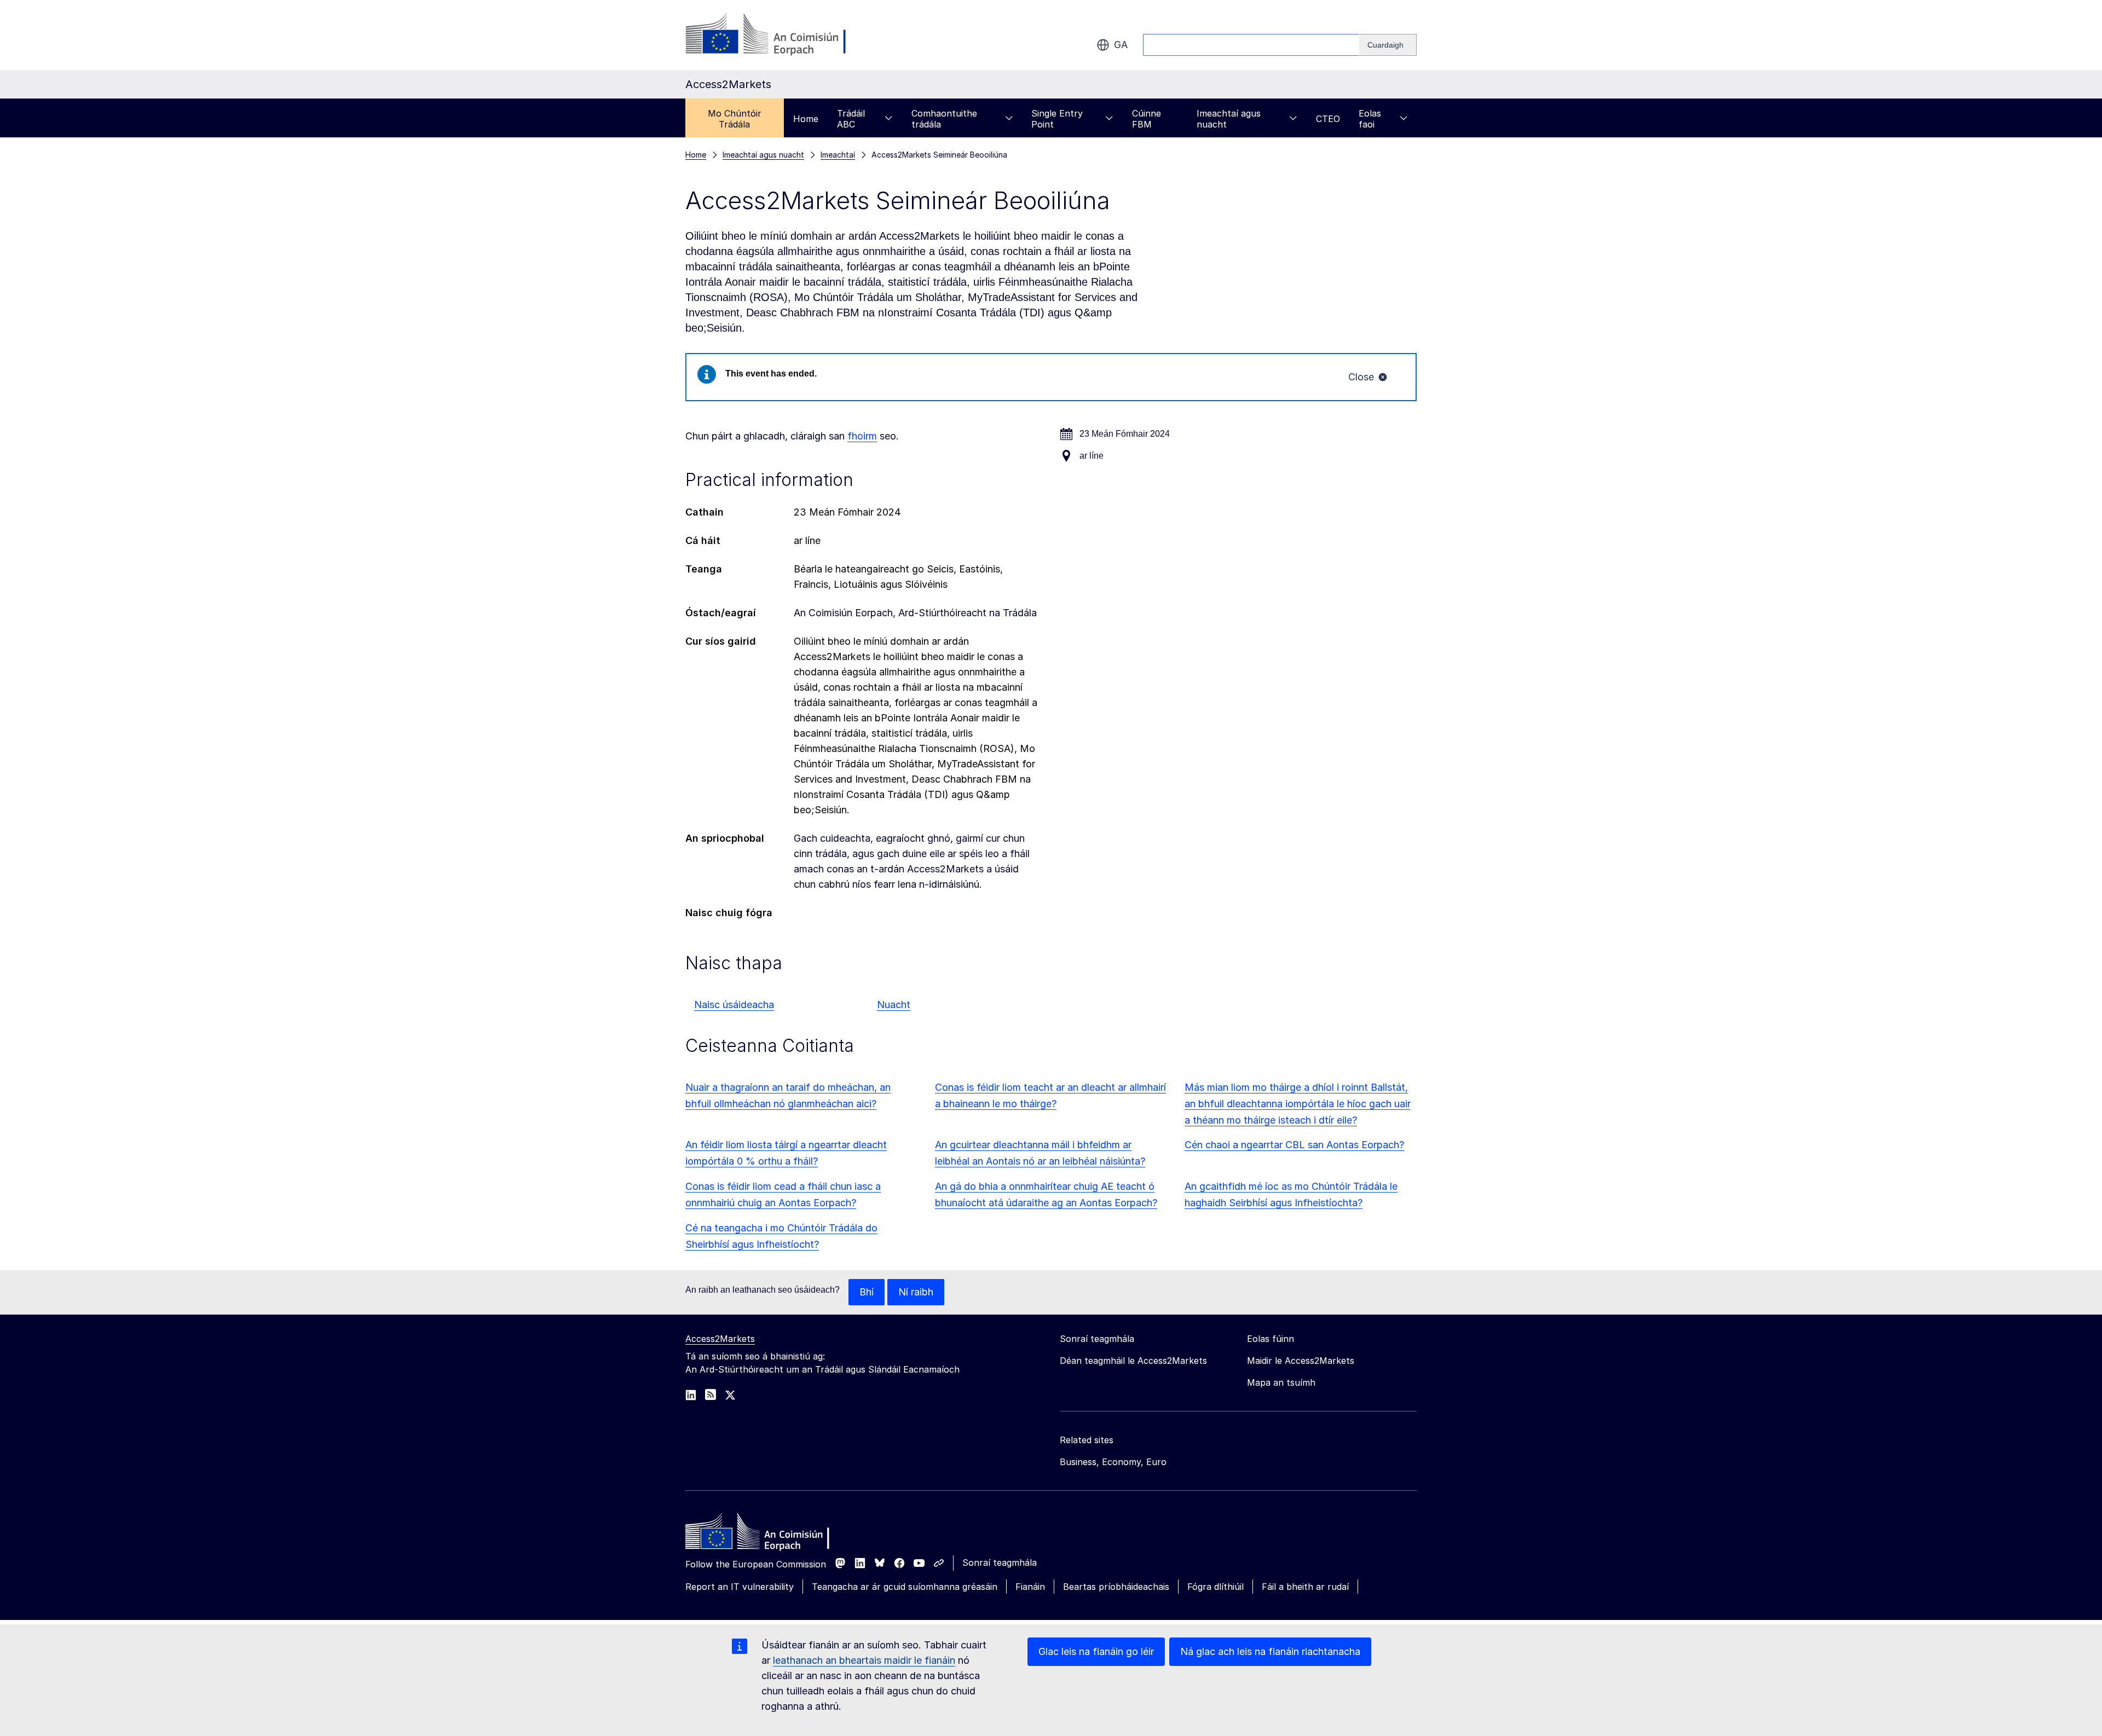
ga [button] (1121, 45)
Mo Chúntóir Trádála (735, 119)
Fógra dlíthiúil (1215, 1587)
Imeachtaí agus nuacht (1229, 119)
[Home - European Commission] (765, 1534)
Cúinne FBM (1147, 119)
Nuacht (894, 1005)
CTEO (1328, 119)
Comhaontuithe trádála (944, 119)
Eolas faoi (1370, 119)
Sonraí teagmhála (1000, 1563)
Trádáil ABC (851, 119)
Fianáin (1030, 1587)
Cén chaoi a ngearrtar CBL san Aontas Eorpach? (1294, 1145)
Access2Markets (720, 1339)
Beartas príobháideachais (1116, 1587)
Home (806, 119)
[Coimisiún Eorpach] (774, 35)
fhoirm (862, 436)
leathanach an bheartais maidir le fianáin (864, 1660)
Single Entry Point (1057, 119)
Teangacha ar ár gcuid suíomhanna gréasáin (905, 1587)
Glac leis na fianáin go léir (1096, 1651)
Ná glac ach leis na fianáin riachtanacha (1270, 1651)
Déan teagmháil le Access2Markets (1133, 1361)
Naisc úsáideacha (734, 1005)
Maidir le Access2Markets (1301, 1361)
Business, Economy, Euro (1113, 1462)
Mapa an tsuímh (1281, 1382)
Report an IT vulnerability (740, 1587)
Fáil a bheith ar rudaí (1305, 1587)
